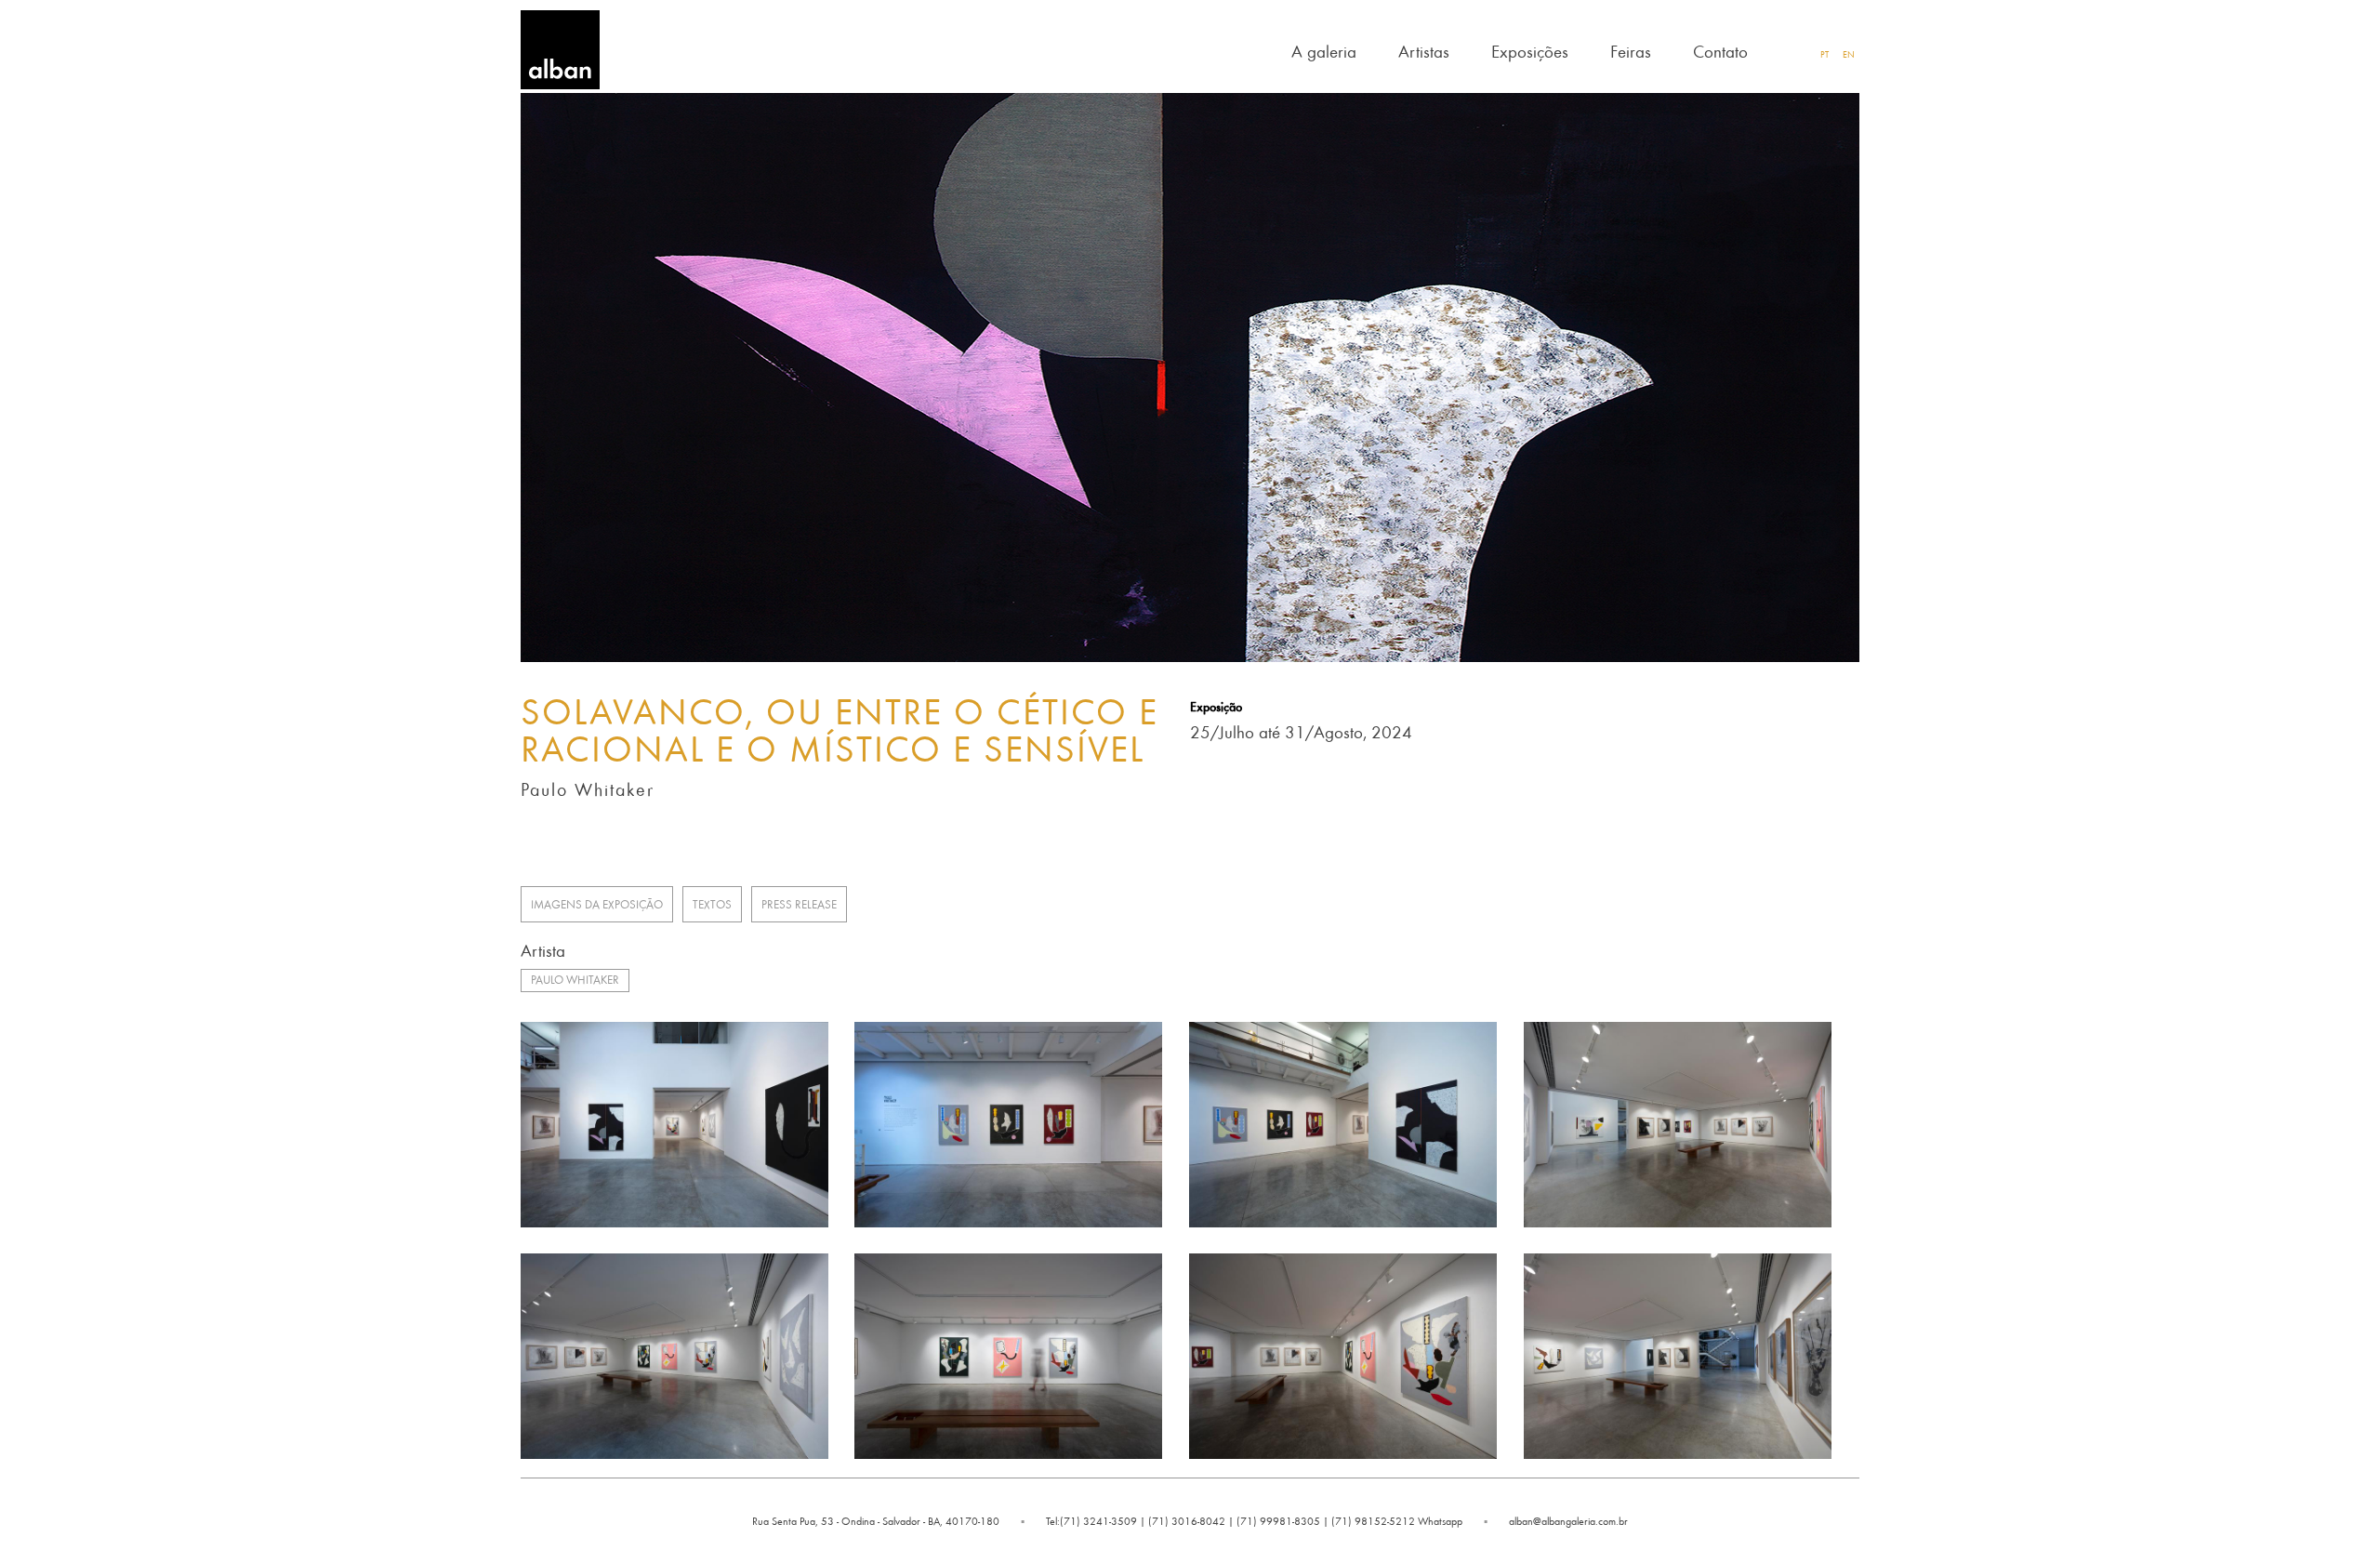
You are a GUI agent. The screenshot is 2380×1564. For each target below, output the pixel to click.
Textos (712, 904)
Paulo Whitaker (575, 980)
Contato (1720, 51)
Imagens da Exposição (597, 904)
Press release (799, 904)
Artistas (1424, 51)
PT (1825, 54)
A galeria (1324, 51)
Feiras (1631, 51)
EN (1849, 54)
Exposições (1530, 51)
